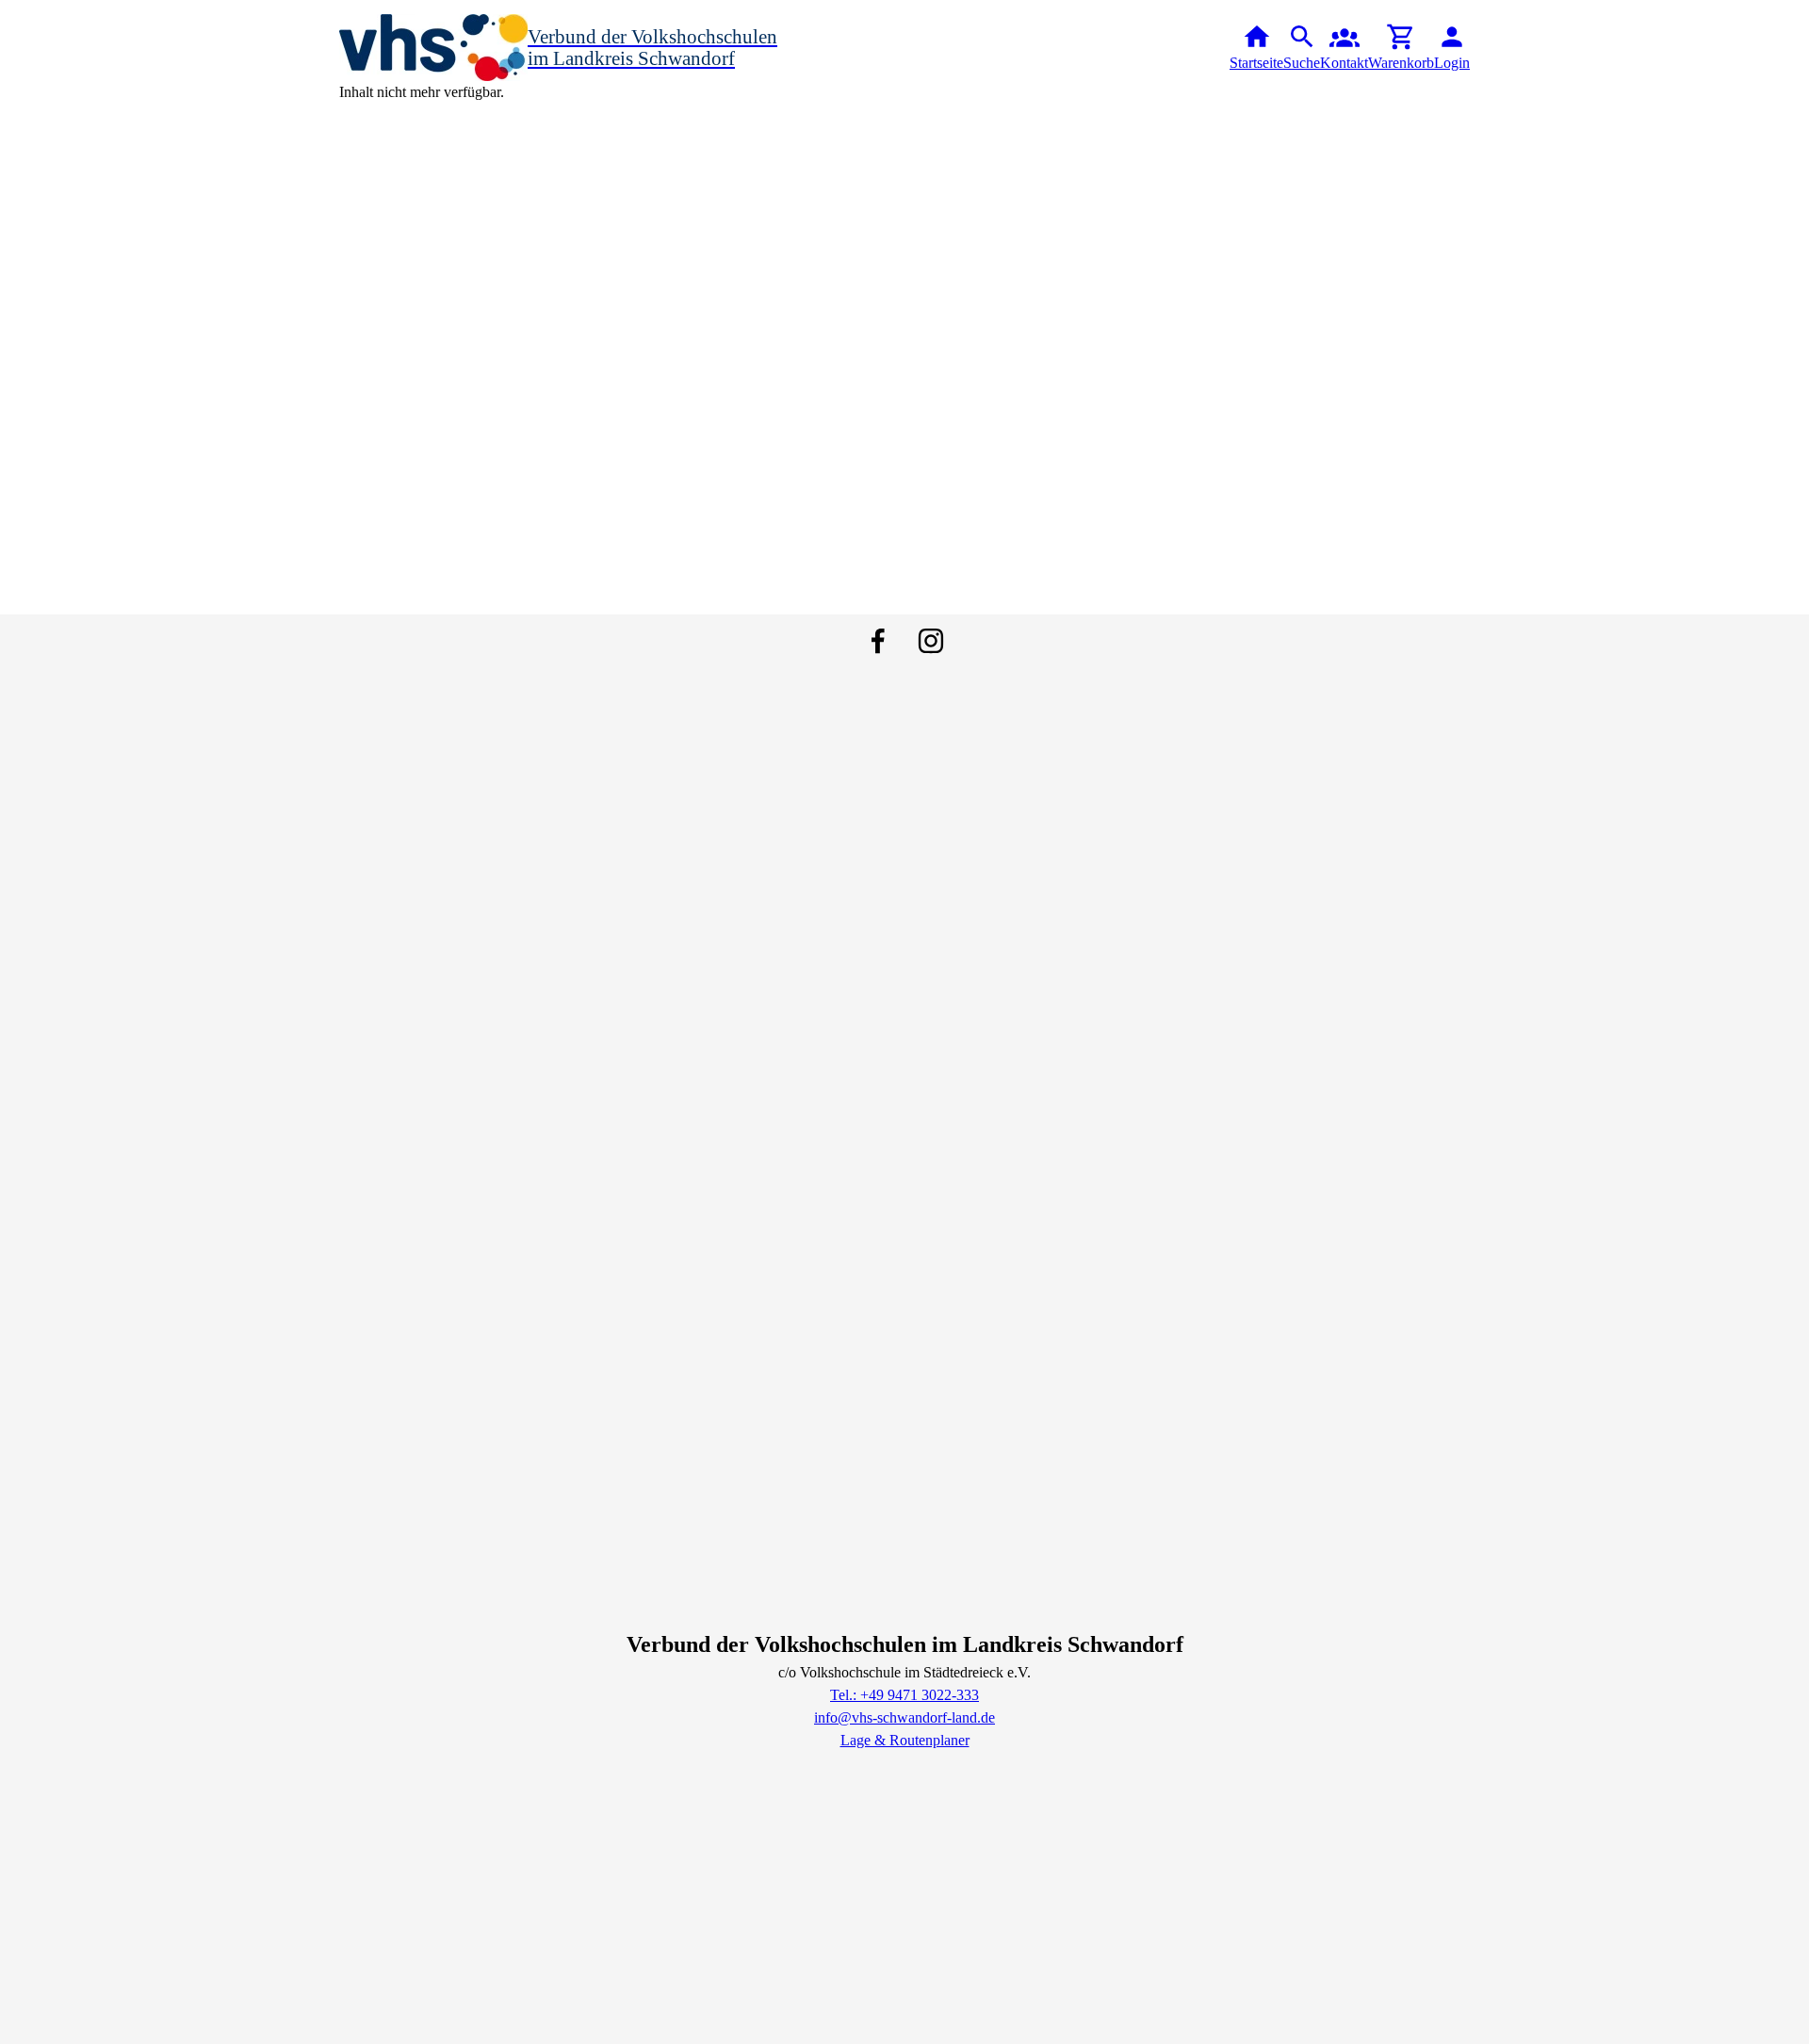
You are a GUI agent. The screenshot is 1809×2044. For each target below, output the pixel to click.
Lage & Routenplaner (905, 1740)
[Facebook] (878, 641)
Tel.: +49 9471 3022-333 (904, 1695)
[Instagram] (931, 641)
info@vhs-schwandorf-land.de (904, 1717)
